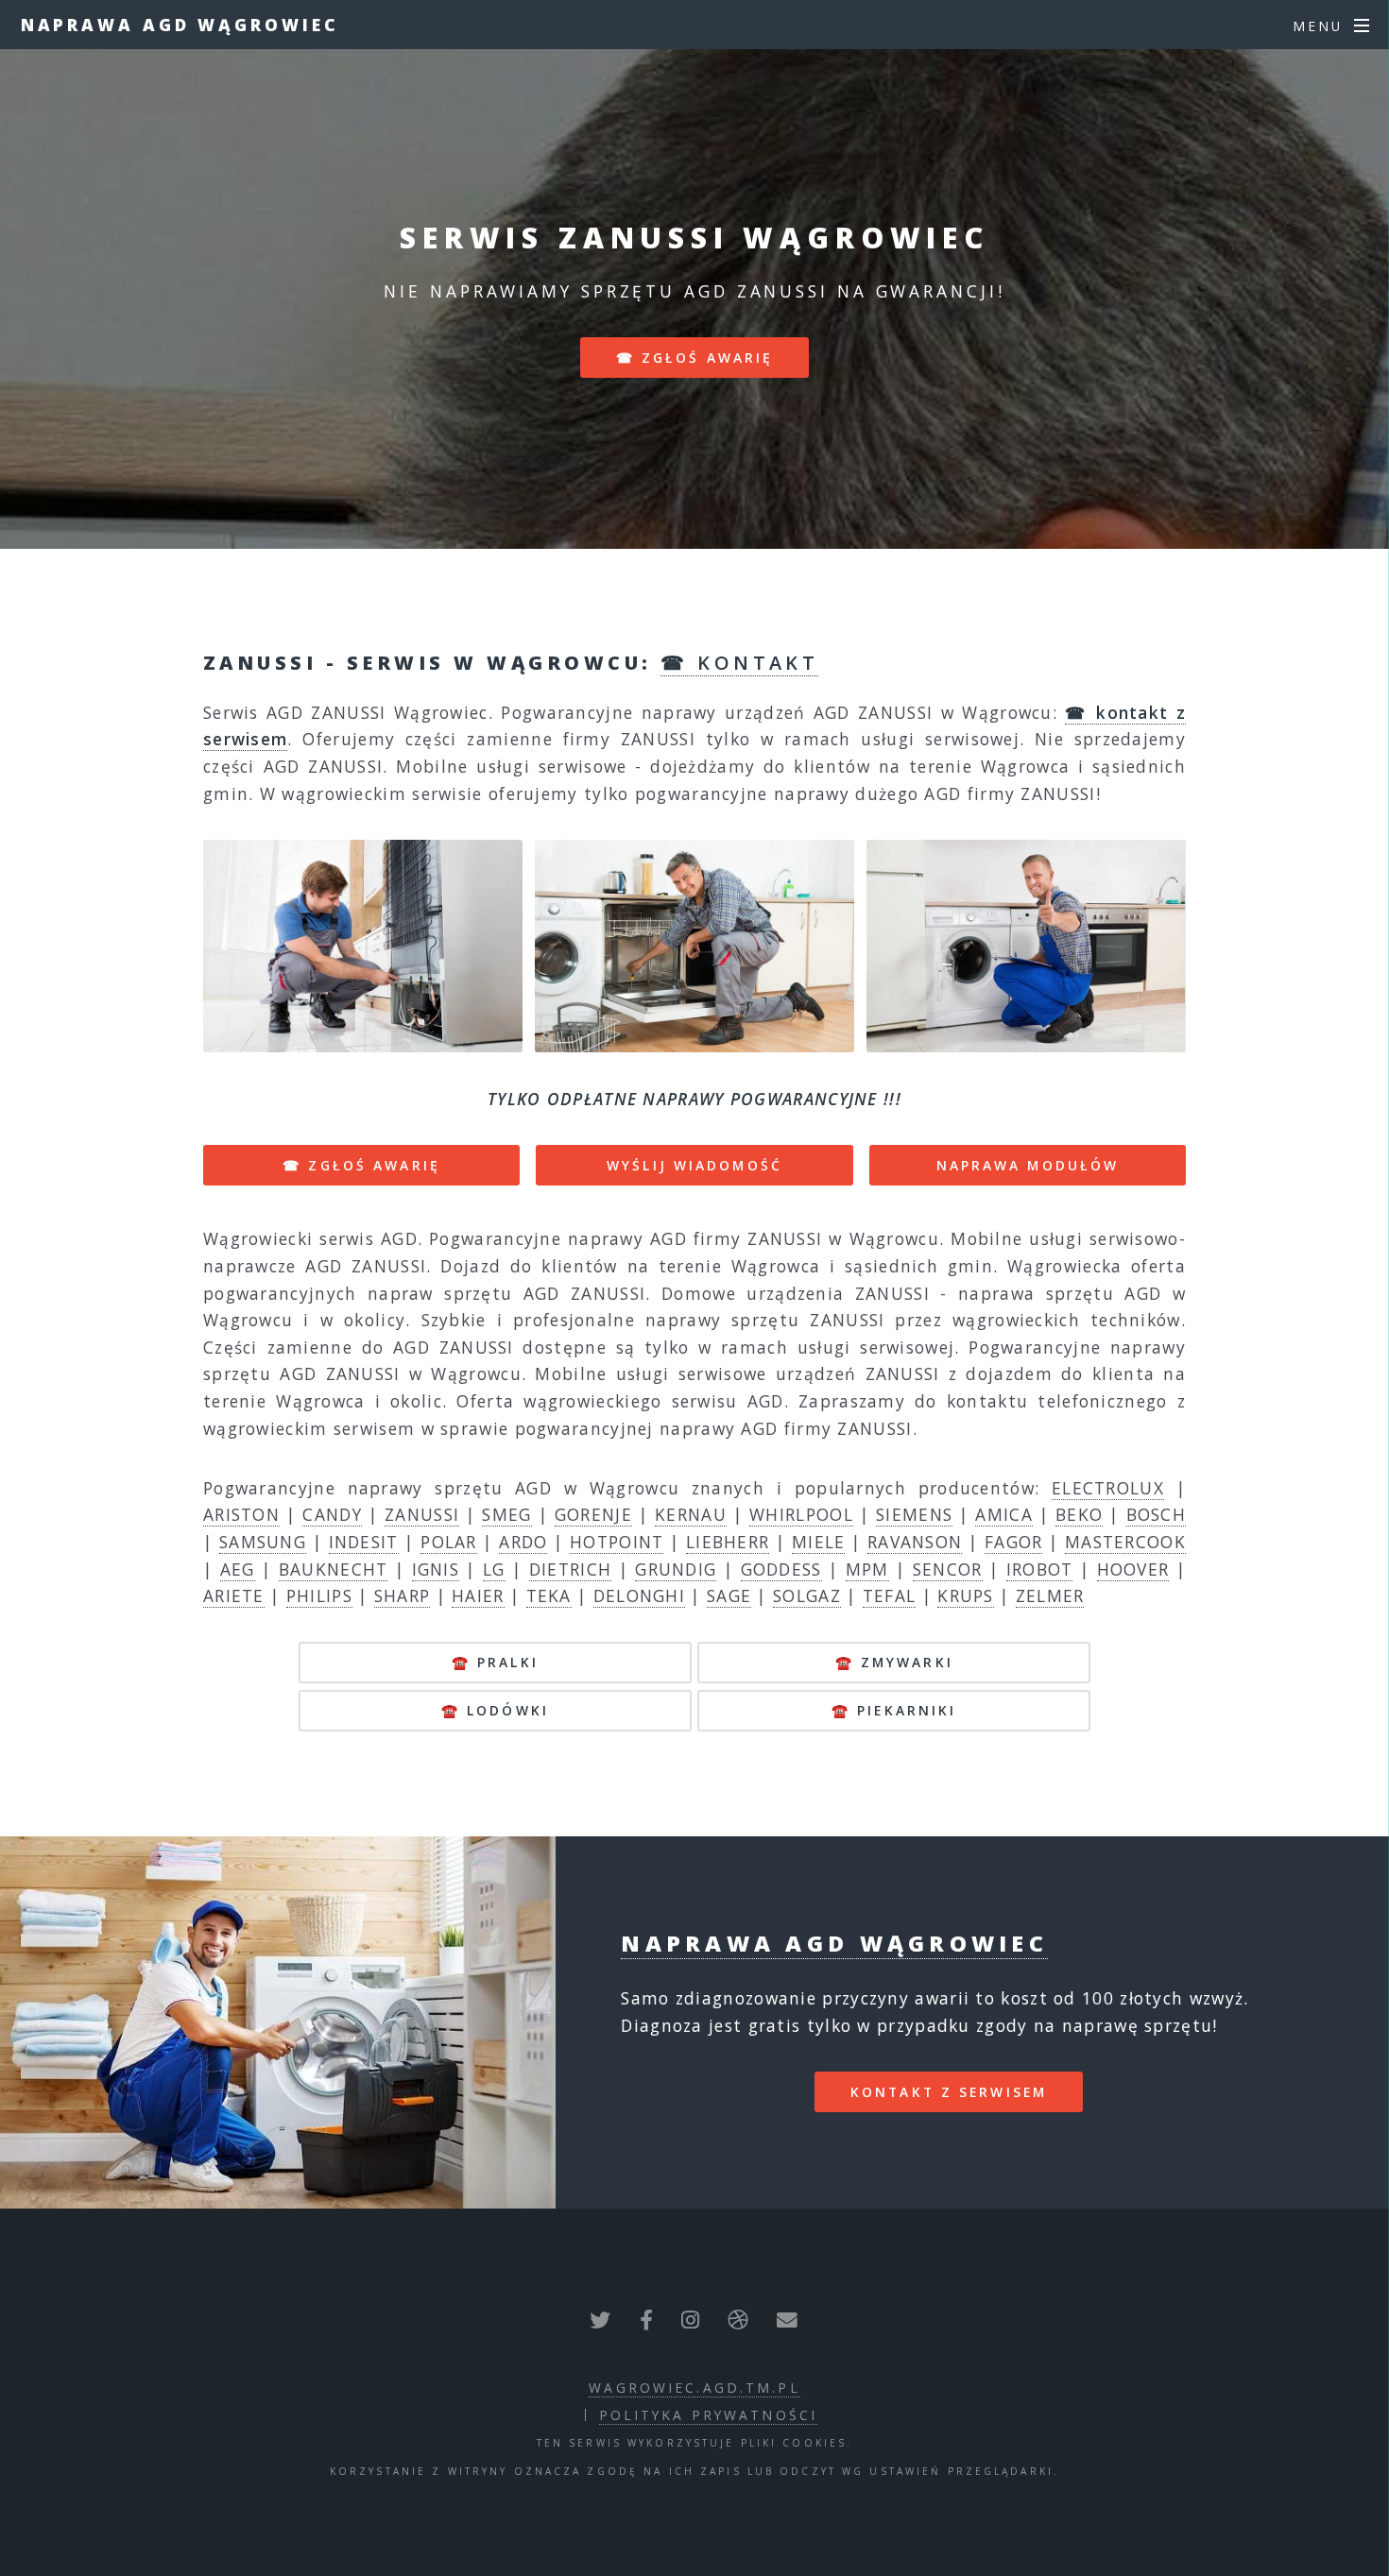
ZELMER (1050, 1595)
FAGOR (1014, 1542)
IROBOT (1040, 1569)
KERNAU (691, 1514)
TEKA (549, 1595)
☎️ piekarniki (894, 1710)
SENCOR (948, 1569)
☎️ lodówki (495, 1710)
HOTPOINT (617, 1542)
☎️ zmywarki (894, 1662)
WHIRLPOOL (801, 1514)
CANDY (332, 1514)
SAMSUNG (263, 1542)
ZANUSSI (422, 1514)
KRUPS (966, 1595)
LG (494, 1569)
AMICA (1004, 1514)
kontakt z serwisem (949, 2092)
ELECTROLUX (1108, 1488)
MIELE (819, 1542)
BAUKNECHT (334, 1569)
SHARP (403, 1595)
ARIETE (234, 1595)
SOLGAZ (807, 1595)
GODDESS (781, 1569)
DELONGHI (639, 1595)
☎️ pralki (495, 1662)
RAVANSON (915, 1542)
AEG (238, 1569)
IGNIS (436, 1569)
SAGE (729, 1595)
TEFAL (890, 1595)
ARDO (523, 1542)
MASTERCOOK (1125, 1542)
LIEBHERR (728, 1542)
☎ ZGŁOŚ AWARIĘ (361, 1165)
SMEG (506, 1514)
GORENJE (593, 1514)
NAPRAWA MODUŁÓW (1028, 1165)
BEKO (1079, 1514)
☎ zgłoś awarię (695, 358)
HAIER (478, 1595)
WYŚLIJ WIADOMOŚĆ (694, 1165)
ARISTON (241, 1514)
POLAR (449, 1542)
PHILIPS (319, 1595)
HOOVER (1133, 1569)
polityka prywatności (708, 2415)
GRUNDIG (676, 1569)
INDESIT (364, 1542)
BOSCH (1157, 1514)
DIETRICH (570, 1569)
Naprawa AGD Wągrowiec (180, 25)
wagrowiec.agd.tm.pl (694, 2388)
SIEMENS (914, 1514)
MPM (867, 1569)
